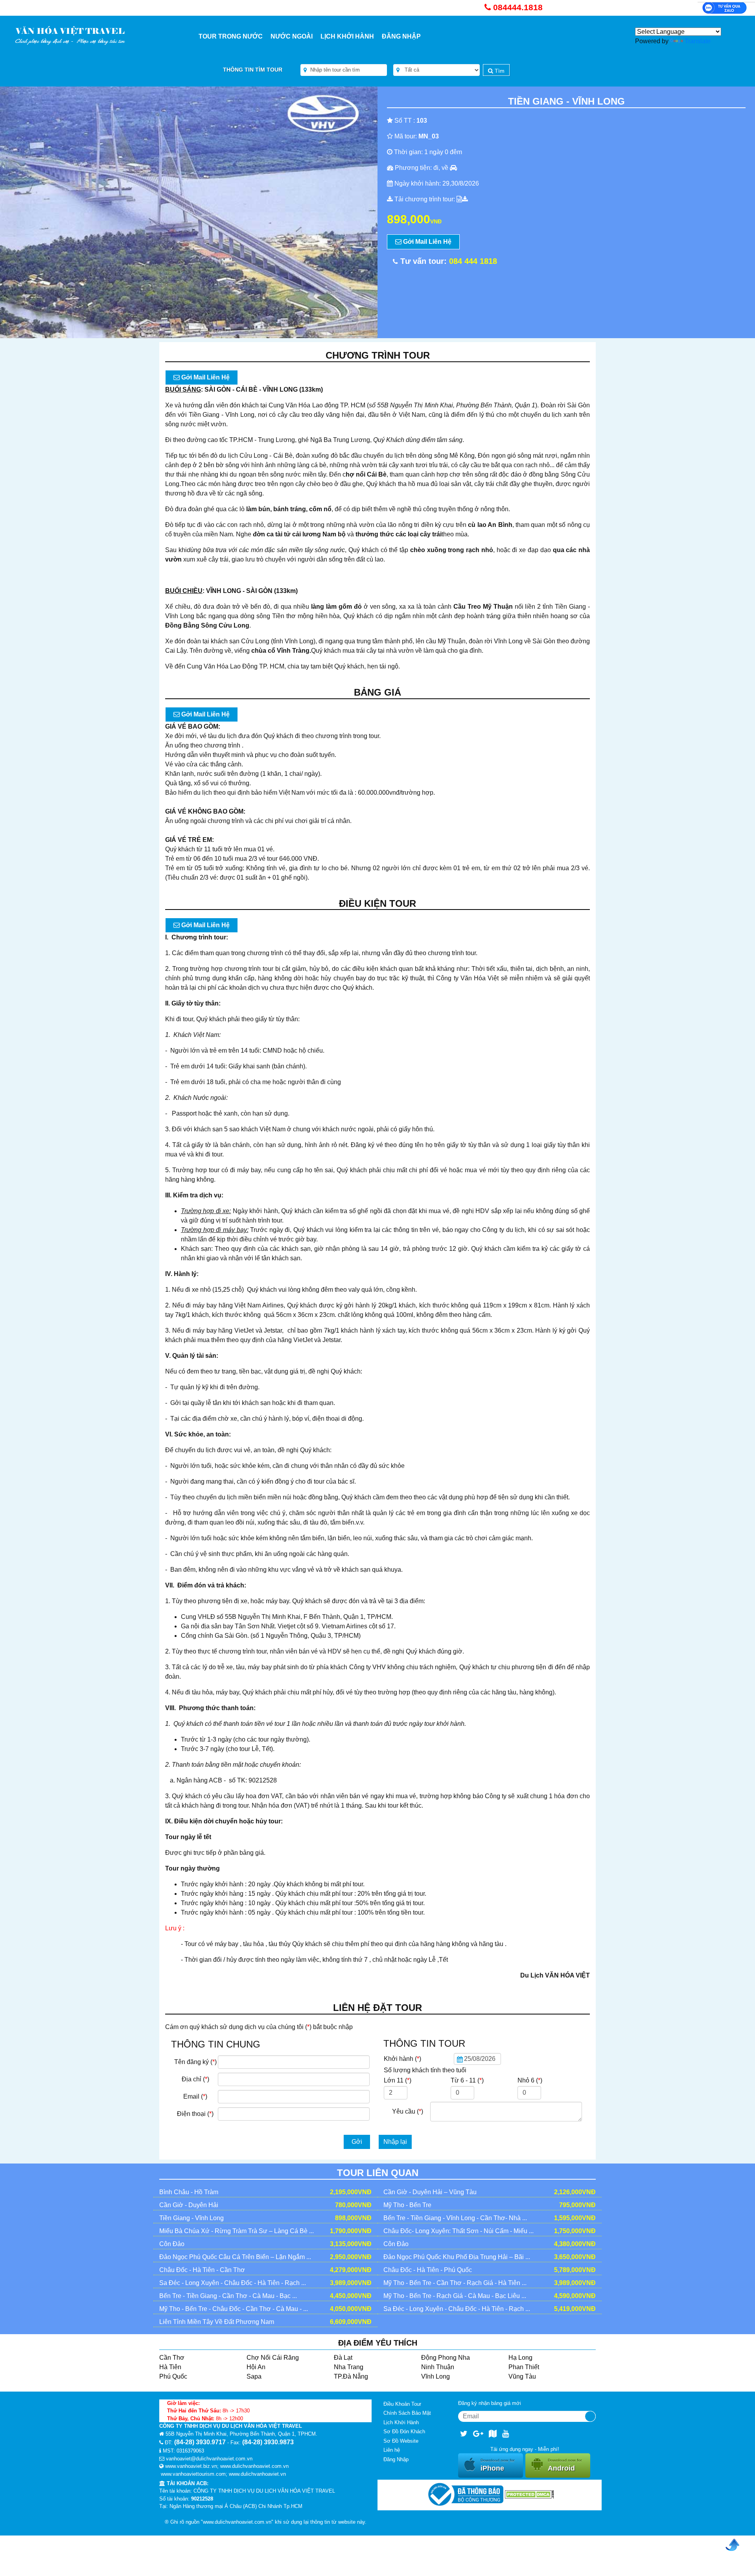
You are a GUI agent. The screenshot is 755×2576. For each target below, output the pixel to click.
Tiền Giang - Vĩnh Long (192, 2218)
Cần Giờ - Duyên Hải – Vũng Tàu (430, 2192)
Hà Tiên (170, 2367)
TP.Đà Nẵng (351, 2376)
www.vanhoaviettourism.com (193, 2474)
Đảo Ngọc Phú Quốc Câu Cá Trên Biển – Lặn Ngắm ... (235, 2257)
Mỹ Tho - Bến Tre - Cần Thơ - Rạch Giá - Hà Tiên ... (455, 2283)
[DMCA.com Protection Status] (529, 2494)
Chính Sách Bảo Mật (407, 2413)
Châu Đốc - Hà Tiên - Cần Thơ (202, 2270)
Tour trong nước (231, 36)
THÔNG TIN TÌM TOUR (253, 70)
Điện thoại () (195, 2114)
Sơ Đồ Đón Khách (404, 2431)
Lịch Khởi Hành (347, 36)
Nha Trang (349, 2367)
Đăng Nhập (401, 36)
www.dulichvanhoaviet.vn (257, 2474)
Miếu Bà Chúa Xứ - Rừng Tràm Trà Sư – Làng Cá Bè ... (237, 2231)
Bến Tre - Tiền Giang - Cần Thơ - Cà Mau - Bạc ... (228, 2296)
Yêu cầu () (408, 2111)
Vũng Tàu (522, 2376)
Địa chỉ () (195, 2079)
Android (565, 2465)
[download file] (462, 199)
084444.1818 (518, 7)
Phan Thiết (524, 2367)
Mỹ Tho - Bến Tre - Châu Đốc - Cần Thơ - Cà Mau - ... (234, 2309)
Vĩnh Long (436, 2376)
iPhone (498, 2465)
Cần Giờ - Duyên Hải (189, 2205)
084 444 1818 (473, 261)
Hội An (256, 2367)
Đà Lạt (343, 2358)
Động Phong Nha (446, 2358)
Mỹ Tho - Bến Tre (407, 2205)
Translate (698, 41)
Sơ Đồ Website (401, 2441)
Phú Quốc (173, 2376)
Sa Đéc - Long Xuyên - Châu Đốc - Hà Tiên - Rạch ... (233, 2283)
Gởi (357, 2142)
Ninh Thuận (438, 2367)
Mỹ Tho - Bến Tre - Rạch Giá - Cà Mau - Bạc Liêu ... (455, 2296)
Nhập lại (395, 2142)
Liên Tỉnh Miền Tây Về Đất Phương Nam (217, 2322)
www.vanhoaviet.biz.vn (191, 2466)
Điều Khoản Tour (402, 2404)
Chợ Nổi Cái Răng (273, 2358)
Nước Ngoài (292, 36)
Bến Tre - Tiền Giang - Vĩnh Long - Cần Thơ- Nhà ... (455, 2218)
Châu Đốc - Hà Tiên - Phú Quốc (428, 2270)
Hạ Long (520, 2358)
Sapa (254, 2376)
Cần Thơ (172, 2358)
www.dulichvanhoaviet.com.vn (254, 2466)
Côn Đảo (172, 2244)
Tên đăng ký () (195, 2062)
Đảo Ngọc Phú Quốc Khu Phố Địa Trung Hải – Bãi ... (457, 2257)
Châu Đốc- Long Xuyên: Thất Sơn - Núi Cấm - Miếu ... (459, 2231)
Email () (195, 2096)
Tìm (499, 71)
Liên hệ (392, 2450)
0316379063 (190, 2451)
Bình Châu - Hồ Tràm (189, 2192)
